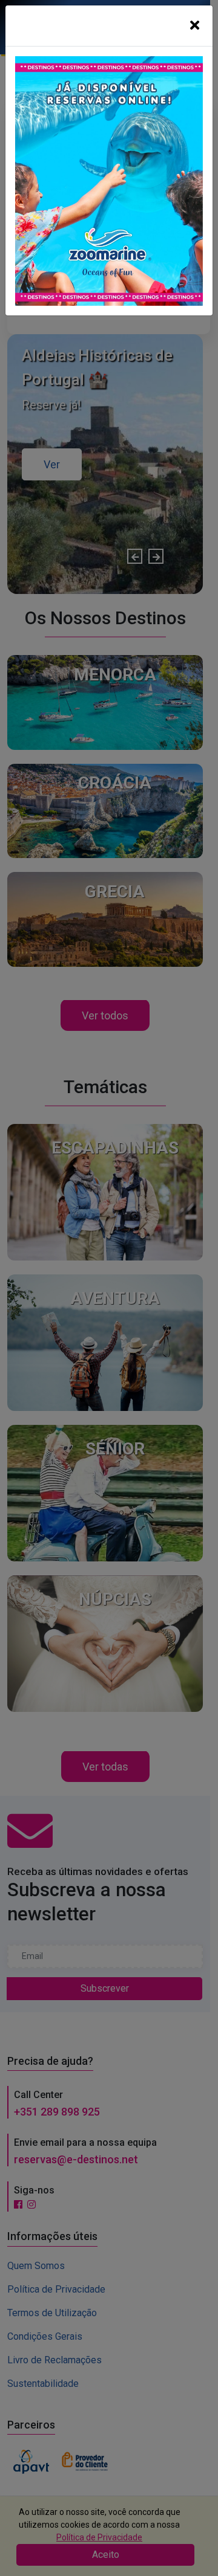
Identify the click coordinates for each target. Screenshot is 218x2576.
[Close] (195, 26)
